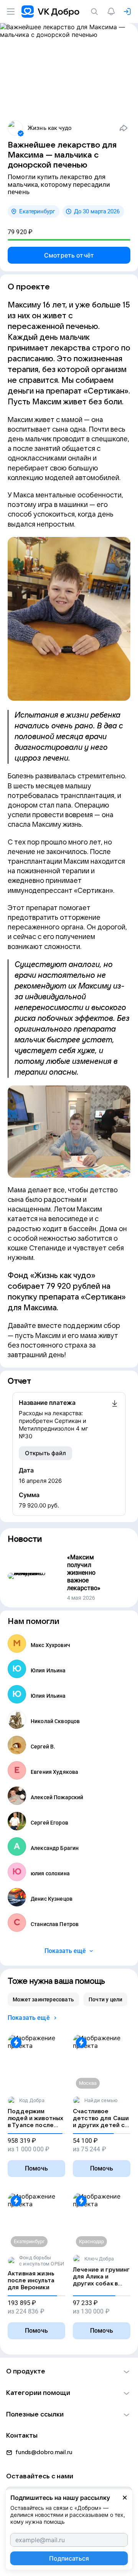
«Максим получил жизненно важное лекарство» (84, 1573)
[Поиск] (96, 12)
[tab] (43, 1999)
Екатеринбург (37, 211)
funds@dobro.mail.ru (44, 2452)
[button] (69, 2372)
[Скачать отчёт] (115, 1419)
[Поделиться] (123, 128)
